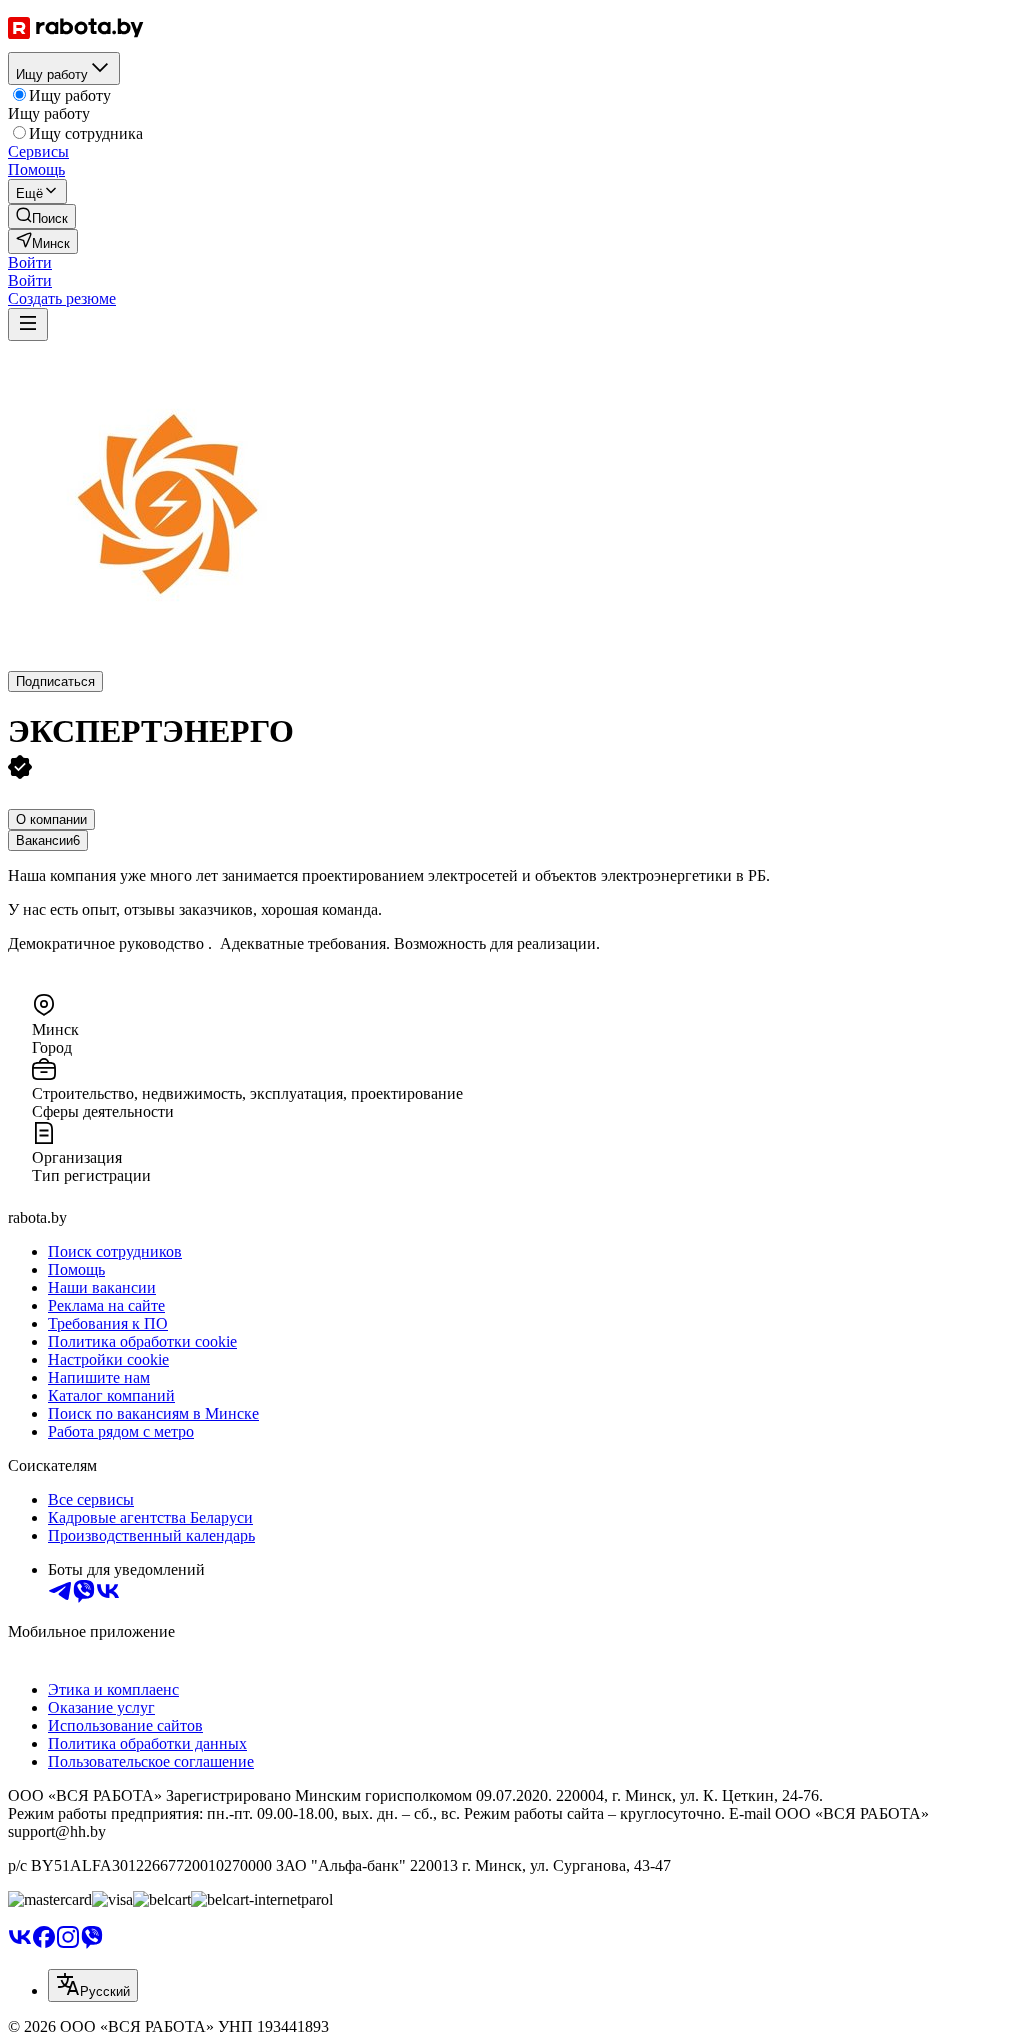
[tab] (51, 819)
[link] (42, 216)
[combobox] (93, 1985)
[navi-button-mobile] (28, 324)
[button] (30, 262)
